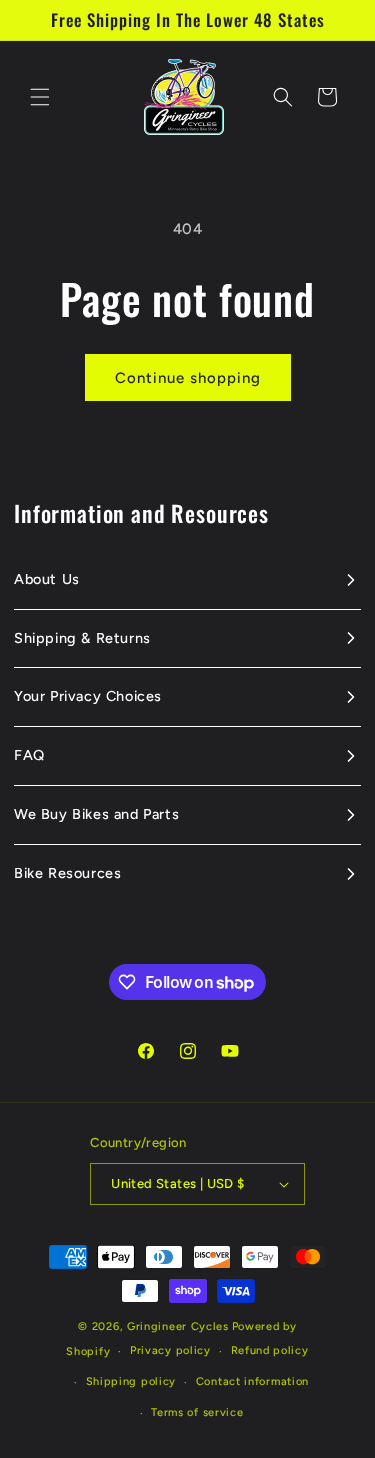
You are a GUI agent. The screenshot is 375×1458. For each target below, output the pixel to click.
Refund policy (270, 1350)
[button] (40, 97)
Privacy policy (170, 1350)
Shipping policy (131, 1381)
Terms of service (197, 1412)
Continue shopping (188, 378)
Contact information (252, 1381)
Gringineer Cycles (178, 1326)
